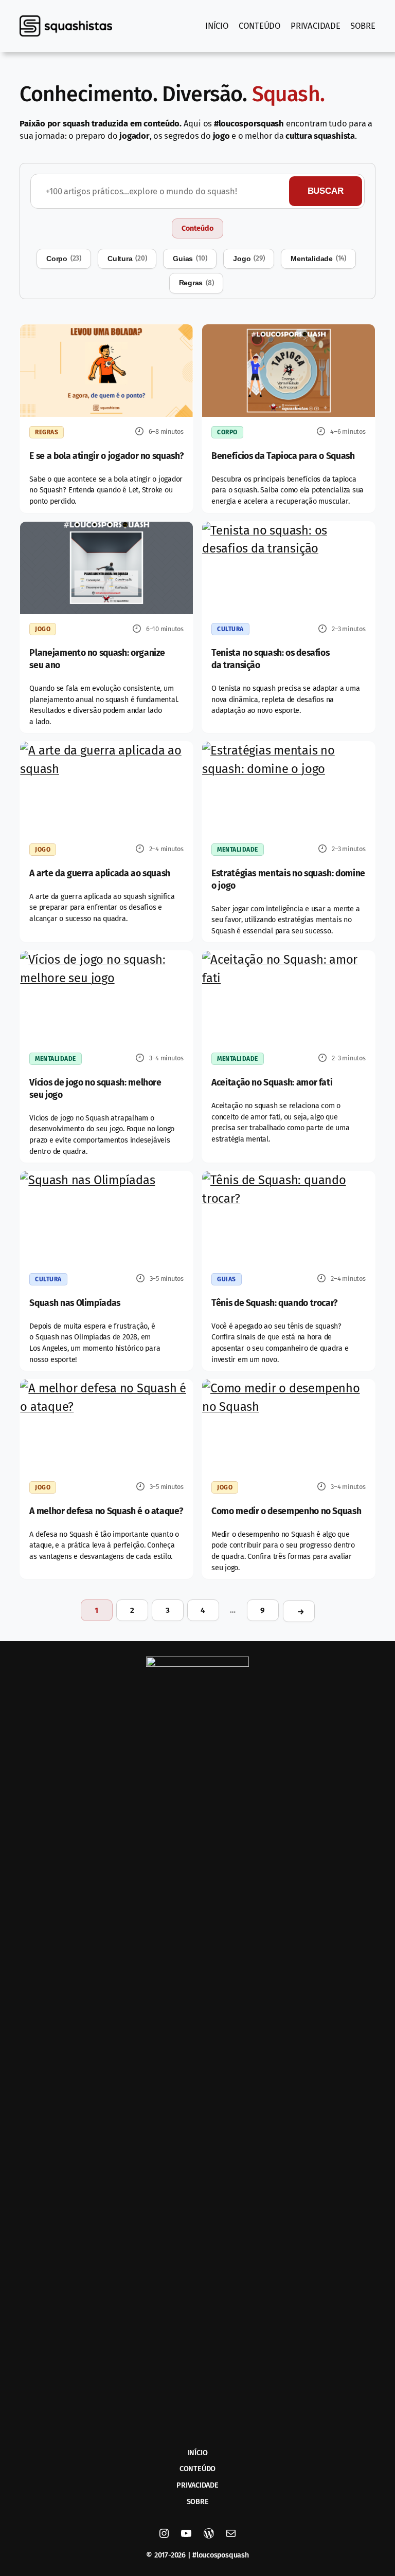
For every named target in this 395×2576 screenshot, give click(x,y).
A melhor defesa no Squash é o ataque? (106, 1511)
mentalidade (318, 258)
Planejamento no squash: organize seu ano (97, 659)
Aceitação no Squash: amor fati (272, 1083)
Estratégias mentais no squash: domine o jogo (288, 880)
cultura (127, 258)
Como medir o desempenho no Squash (286, 1511)
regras (196, 283)
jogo (249, 258)
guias (190, 258)
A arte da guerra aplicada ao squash (100, 873)
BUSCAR (326, 191)
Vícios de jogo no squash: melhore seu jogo (95, 1089)
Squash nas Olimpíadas (75, 1303)
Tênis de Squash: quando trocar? (274, 1303)
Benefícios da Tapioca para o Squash (283, 456)
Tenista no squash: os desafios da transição (270, 659)
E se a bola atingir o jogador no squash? (106, 456)
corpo (64, 258)
